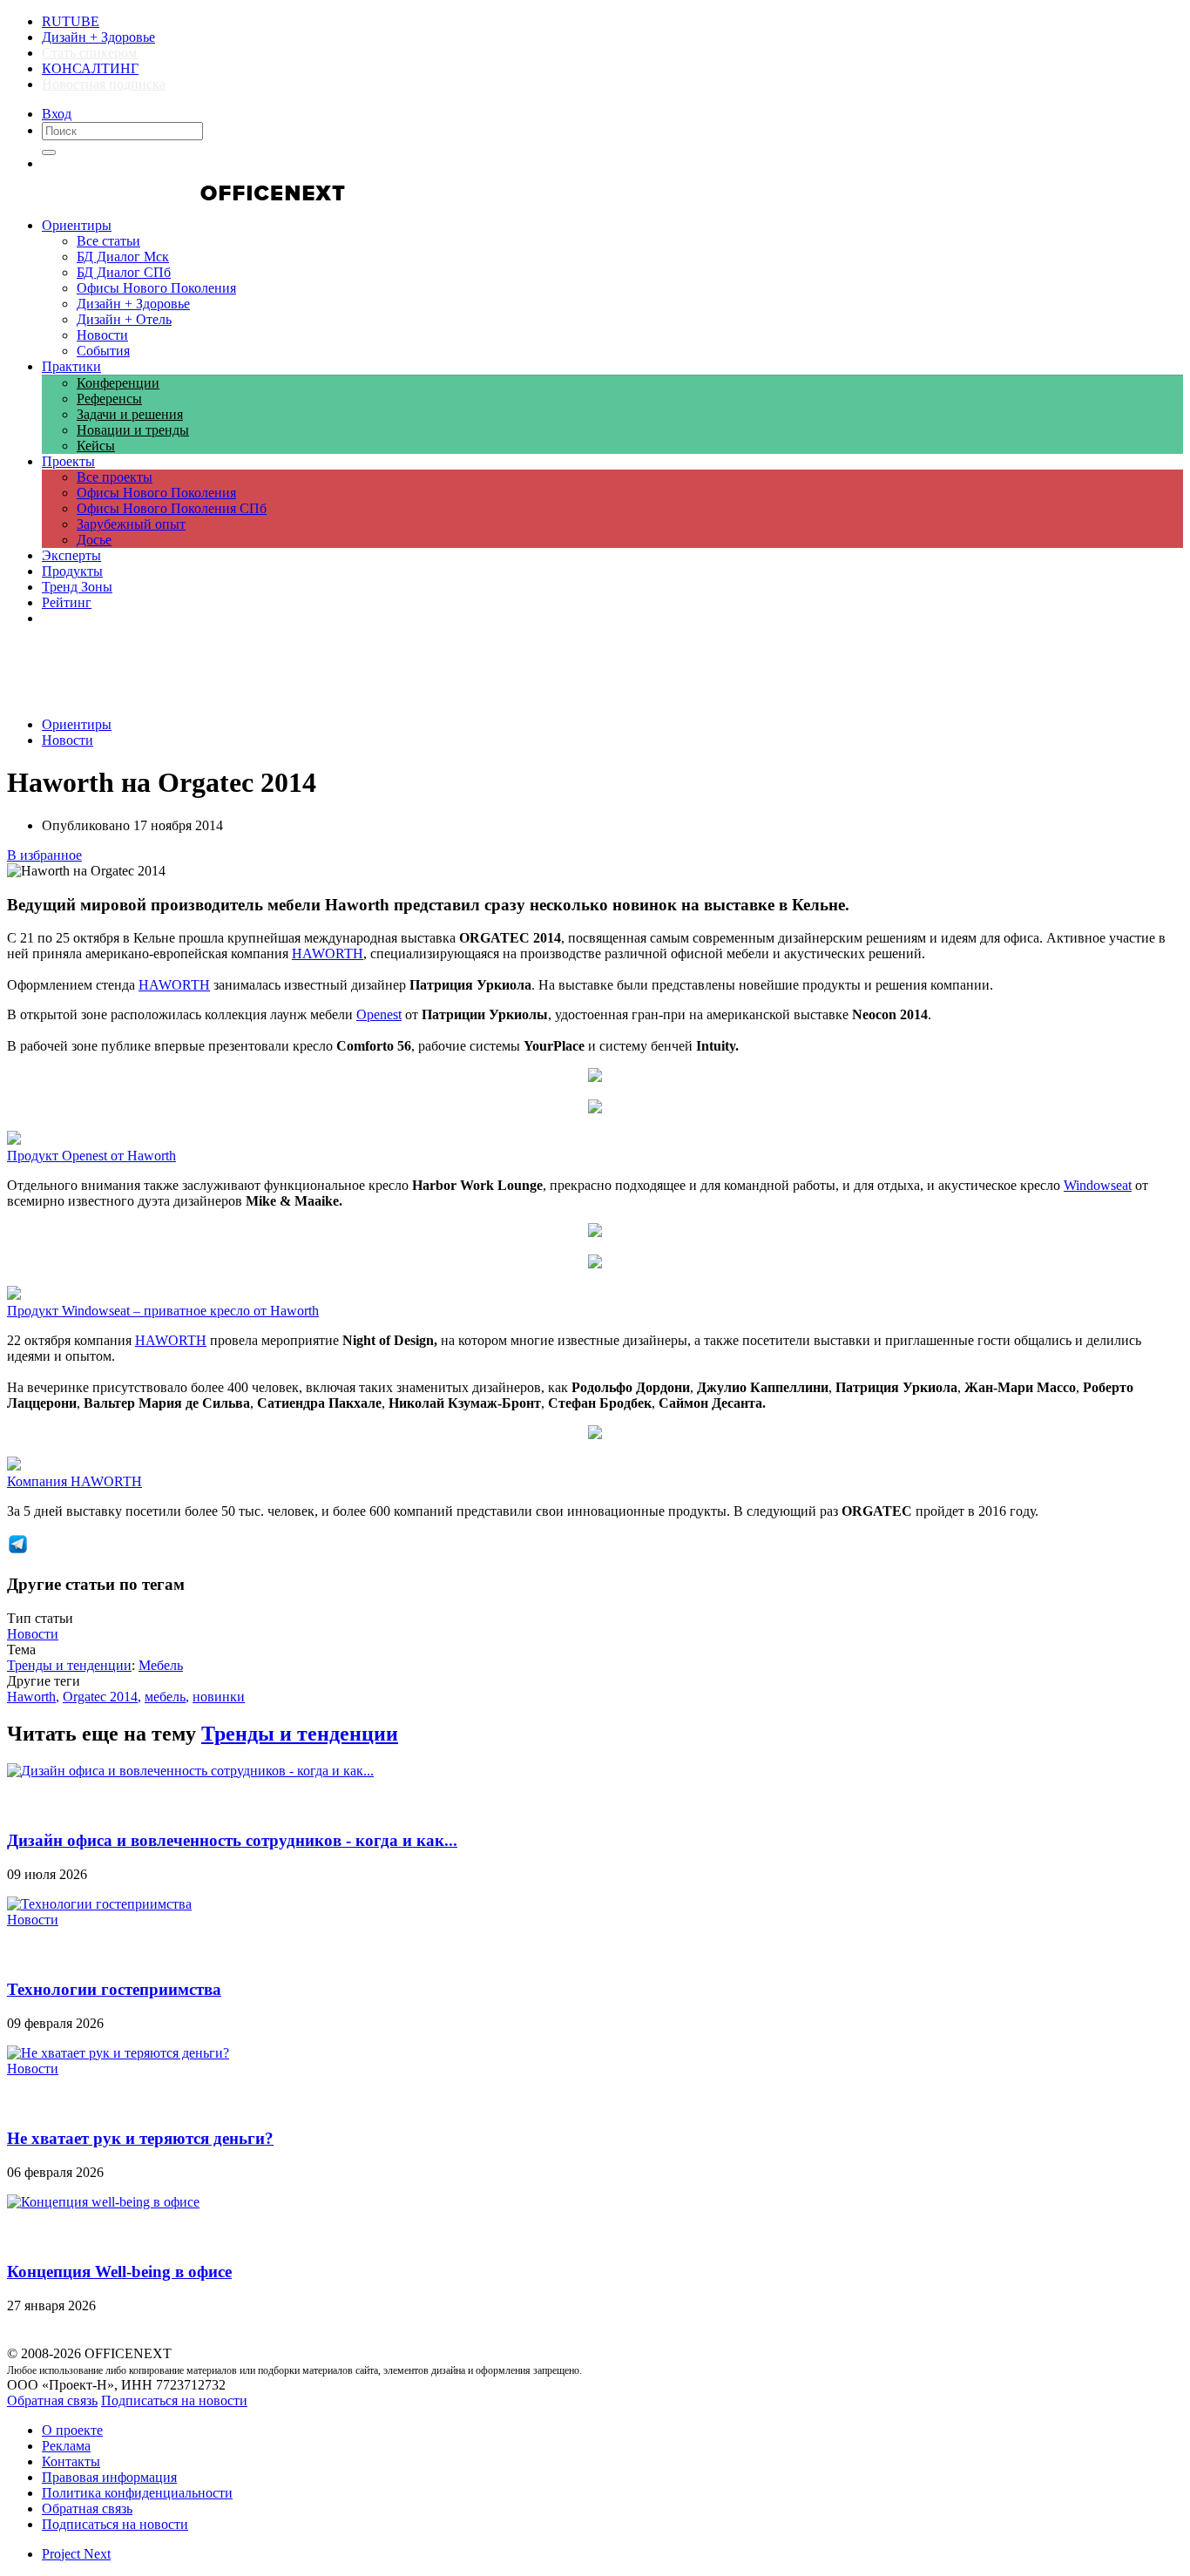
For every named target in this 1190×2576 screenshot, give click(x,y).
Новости (68, 740)
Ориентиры (77, 724)
